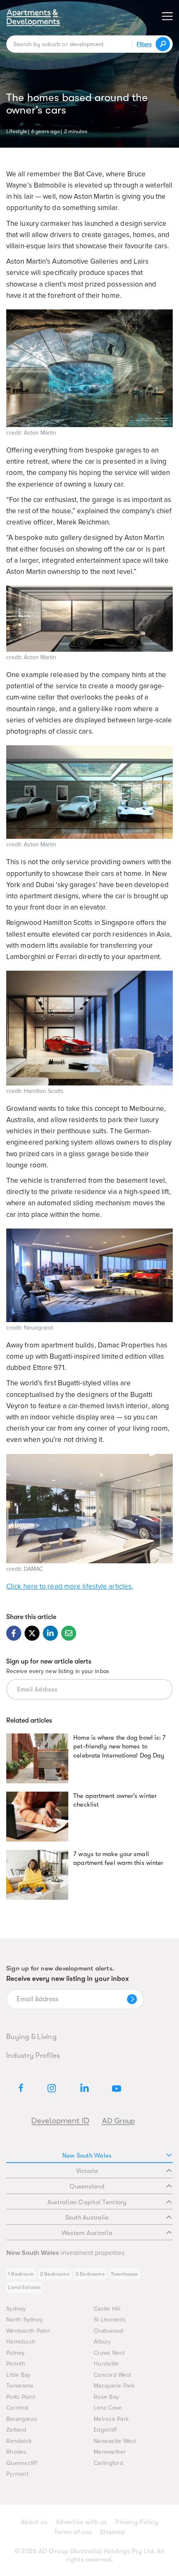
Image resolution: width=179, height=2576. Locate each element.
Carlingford (108, 2463)
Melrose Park (111, 2419)
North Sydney (25, 2320)
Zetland (16, 2430)
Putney (16, 2353)
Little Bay (19, 2375)
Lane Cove (108, 2408)
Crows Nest (109, 2353)
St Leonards (110, 2320)
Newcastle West (115, 2441)
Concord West (112, 2375)
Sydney (16, 2309)
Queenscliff (22, 2463)
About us (34, 2522)
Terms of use (73, 2532)
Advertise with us (81, 2522)
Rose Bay (106, 2397)
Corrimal (17, 2408)
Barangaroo (22, 2419)
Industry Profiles (33, 2055)
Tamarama (20, 2386)
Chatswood (108, 2331)
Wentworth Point (28, 2331)
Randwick (19, 2441)
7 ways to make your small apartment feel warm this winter (118, 1859)
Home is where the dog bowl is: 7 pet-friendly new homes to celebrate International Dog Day (119, 1747)
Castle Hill (107, 2309)
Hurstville (106, 2364)
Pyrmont (17, 2474)
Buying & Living (31, 2037)
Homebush (21, 2342)
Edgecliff (105, 2430)
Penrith (16, 2364)
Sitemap (112, 2532)
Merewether (110, 2452)
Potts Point (21, 2397)
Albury (102, 2342)
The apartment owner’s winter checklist (115, 1800)
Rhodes (17, 2452)
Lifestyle (17, 131)
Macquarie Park (114, 2386)
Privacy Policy (137, 2522)
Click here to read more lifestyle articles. (70, 1586)
